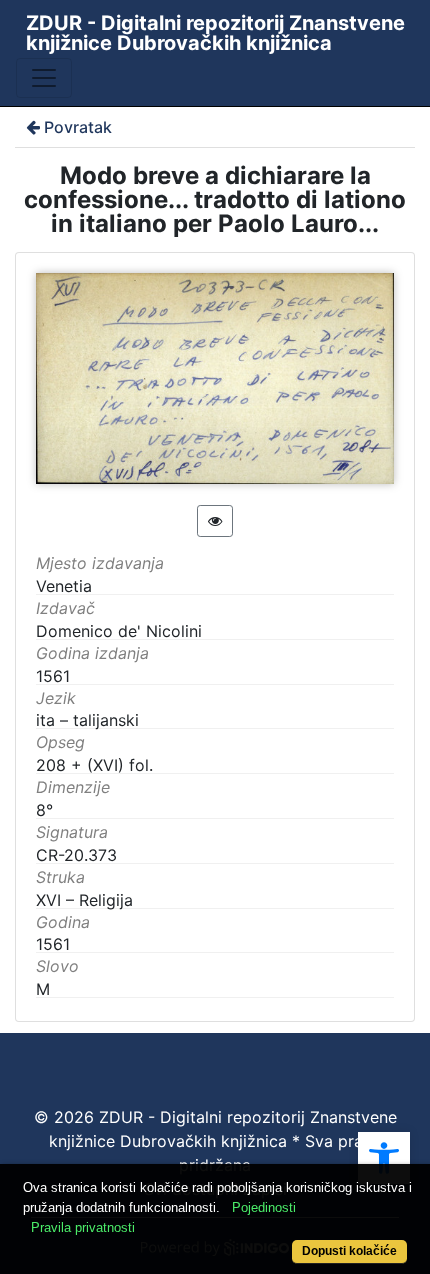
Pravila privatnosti (83, 1227)
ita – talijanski (87, 720)
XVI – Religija (84, 900)
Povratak (78, 127)
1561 (53, 944)
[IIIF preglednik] (215, 521)
